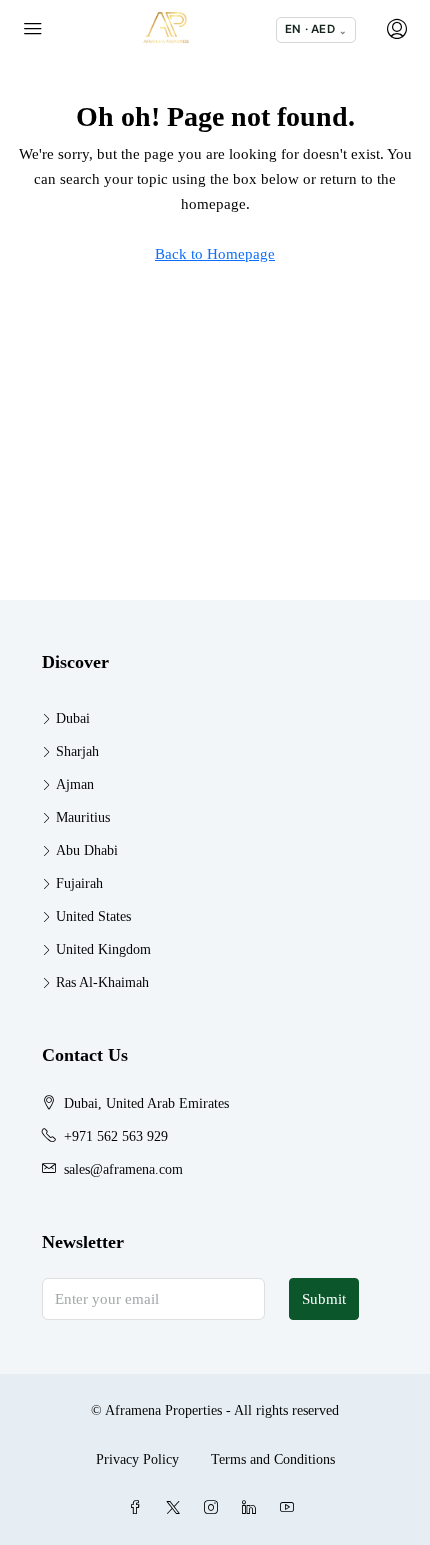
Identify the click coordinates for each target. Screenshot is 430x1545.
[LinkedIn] (253, 1508)
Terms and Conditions (273, 1459)
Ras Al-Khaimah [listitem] (102, 982)
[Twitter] (177, 1508)
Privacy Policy (137, 1459)
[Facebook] (139, 1508)
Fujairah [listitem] (79, 883)
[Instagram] (215, 1508)
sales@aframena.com (123, 1169)
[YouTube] (291, 1508)
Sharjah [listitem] (77, 751)
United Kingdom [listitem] (103, 949)
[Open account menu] (395, 30)
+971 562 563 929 (116, 1136)
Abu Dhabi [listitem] (87, 850)
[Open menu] (33, 30)
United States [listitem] (93, 916)
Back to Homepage (215, 254)
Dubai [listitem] (73, 718)
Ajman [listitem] (75, 784)
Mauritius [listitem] (83, 817)
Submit (324, 1299)
